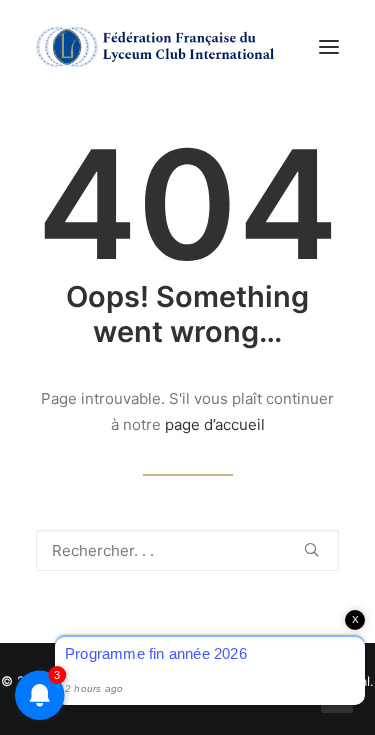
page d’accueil (215, 424)
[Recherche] (187, 550)
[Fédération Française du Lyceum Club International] (161, 47)
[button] (329, 47)
